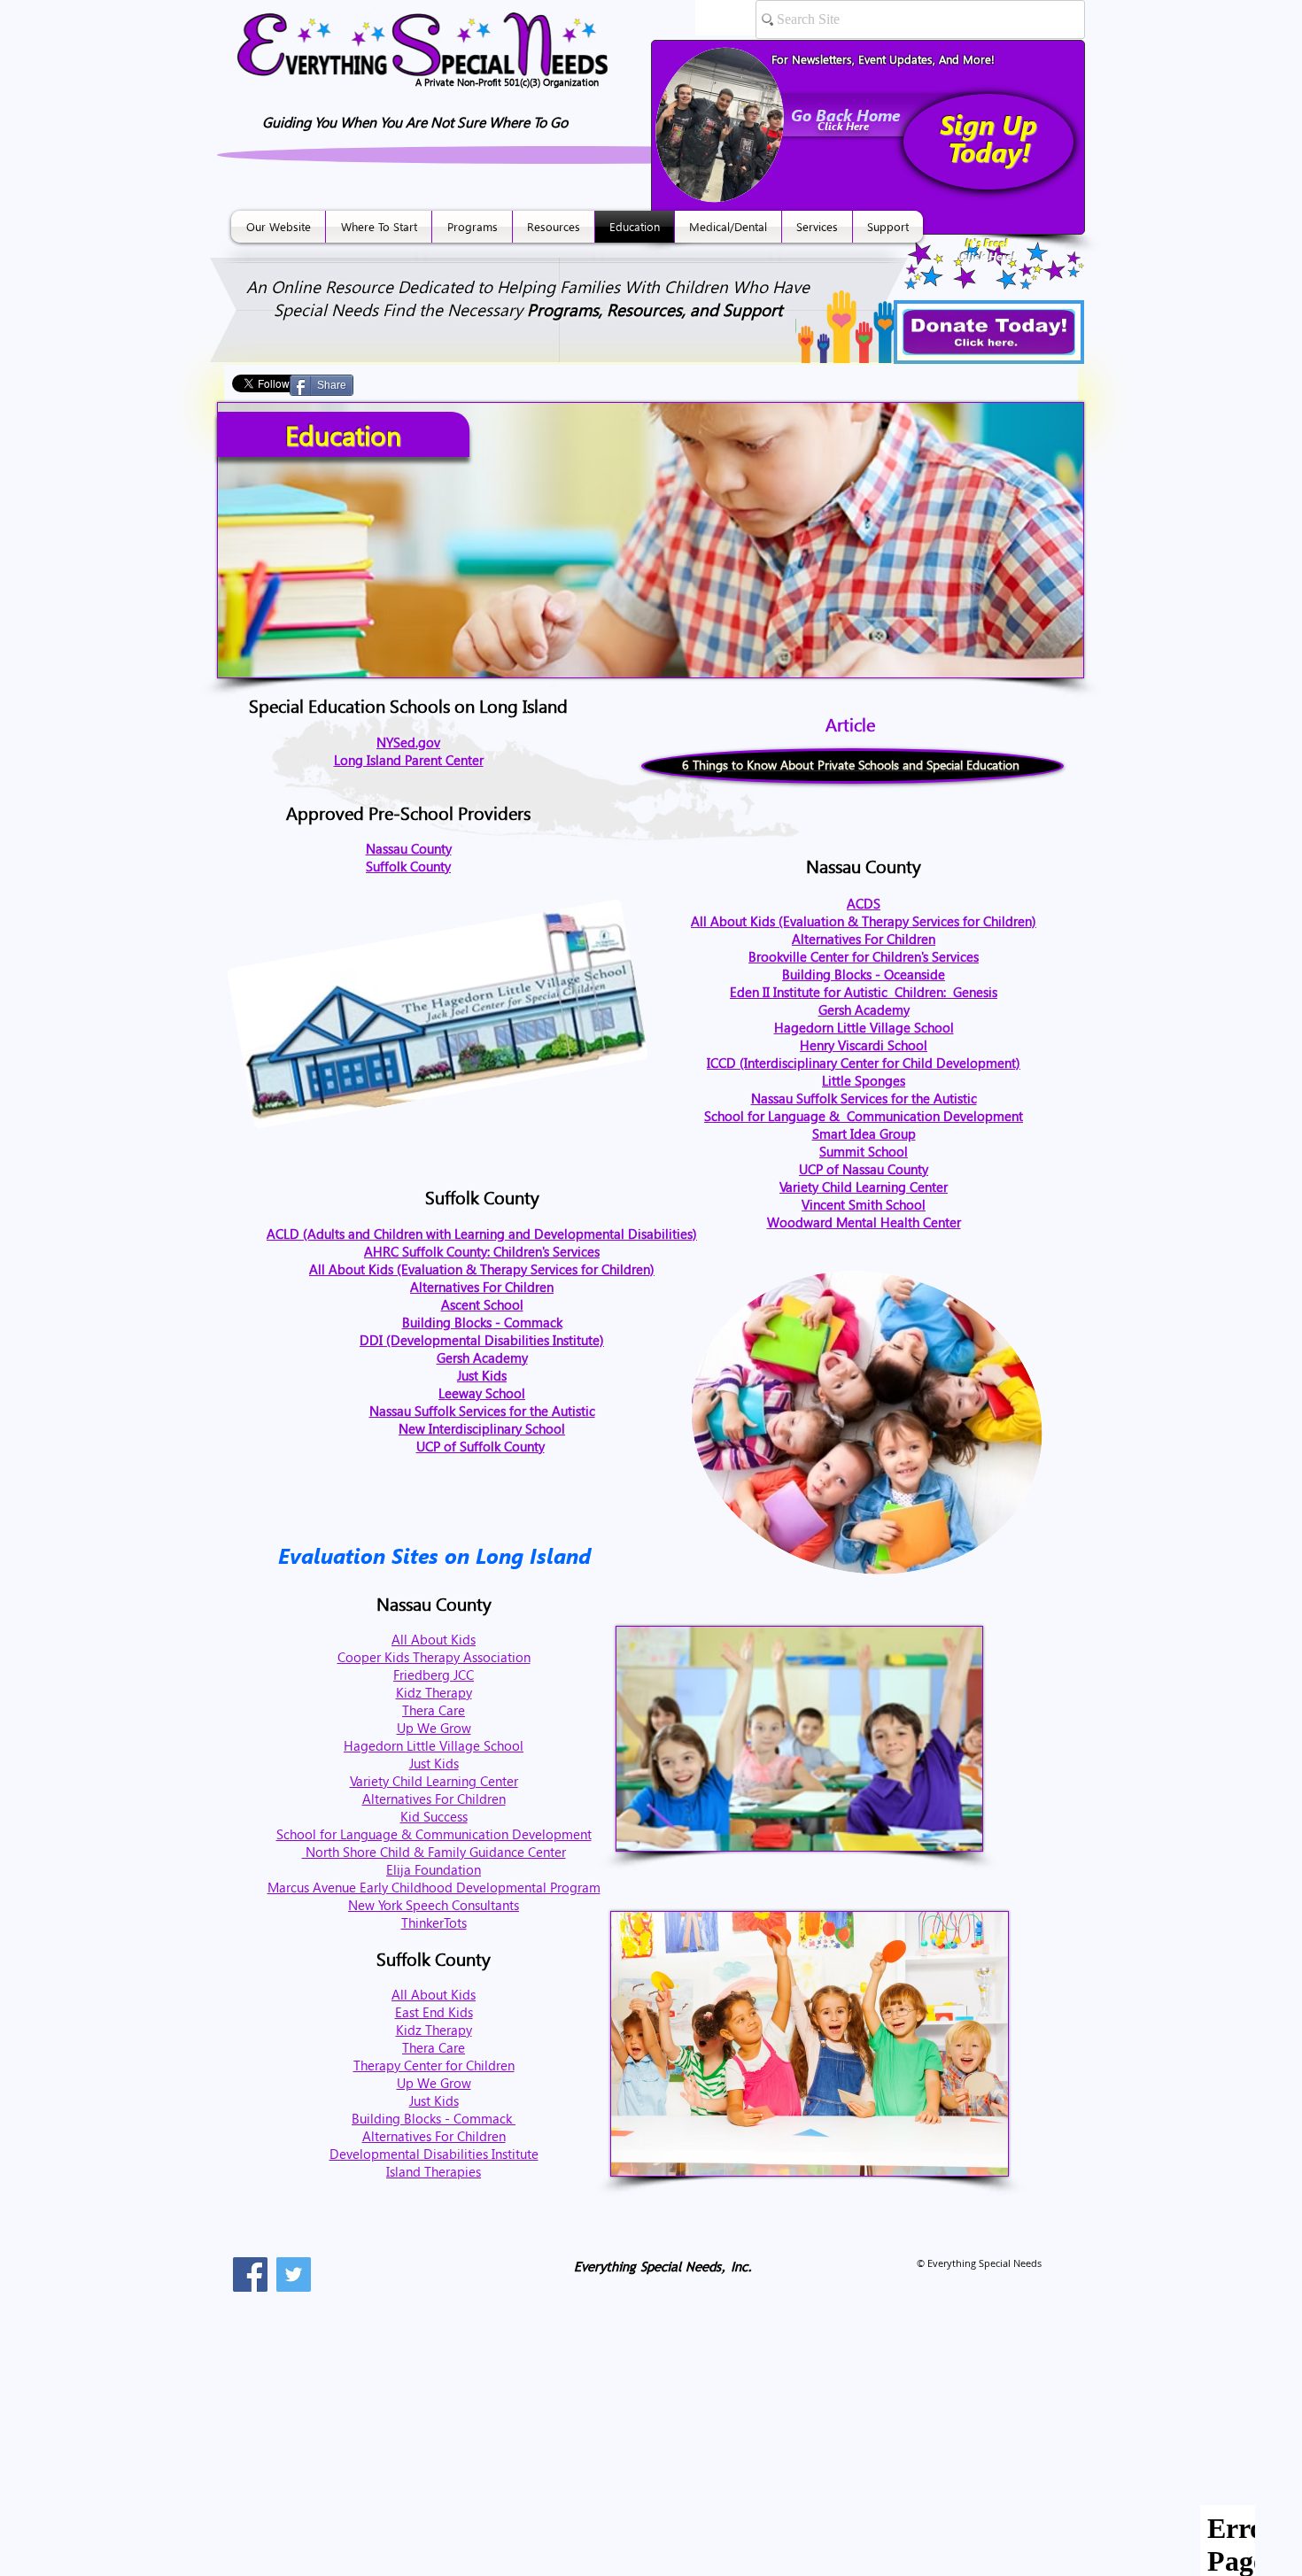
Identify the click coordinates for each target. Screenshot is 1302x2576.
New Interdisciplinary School (482, 1428)
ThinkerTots (434, 1922)
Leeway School (482, 1393)
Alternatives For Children (864, 939)
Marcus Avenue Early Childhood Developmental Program (434, 1887)
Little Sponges (864, 1080)
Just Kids (482, 1375)
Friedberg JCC (434, 1675)
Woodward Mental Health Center (864, 1222)
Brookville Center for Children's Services (864, 956)
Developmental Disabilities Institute (434, 2154)
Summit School (864, 1151)
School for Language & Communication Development (864, 1116)
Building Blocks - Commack (482, 1322)
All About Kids (434, 1639)
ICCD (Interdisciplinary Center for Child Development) (864, 1063)
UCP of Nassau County (864, 1169)
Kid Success (434, 1816)
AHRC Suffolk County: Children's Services (482, 1251)
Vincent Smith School (864, 1204)
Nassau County (409, 848)
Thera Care (434, 1710)
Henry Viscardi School (864, 1045)
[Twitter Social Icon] (294, 2274)
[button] (278, 227)
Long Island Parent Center (409, 760)
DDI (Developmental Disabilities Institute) (482, 1340)
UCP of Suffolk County (480, 1446)
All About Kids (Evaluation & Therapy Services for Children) (864, 921)
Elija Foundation (434, 1869)
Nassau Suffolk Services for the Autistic (864, 1098)
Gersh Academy (864, 1010)
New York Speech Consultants (434, 1905)
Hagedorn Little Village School (864, 1027)
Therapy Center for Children (434, 2065)
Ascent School (482, 1304)
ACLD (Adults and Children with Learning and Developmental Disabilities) (482, 1234)
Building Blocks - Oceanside (864, 974)
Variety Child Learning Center (864, 1187)
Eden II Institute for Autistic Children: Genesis (864, 992)
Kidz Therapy (434, 1692)
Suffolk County (408, 866)
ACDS (864, 903)
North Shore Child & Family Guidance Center (434, 1852)
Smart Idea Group (864, 1133)
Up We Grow (434, 1728)
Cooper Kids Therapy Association (434, 1657)
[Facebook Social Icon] (250, 2274)
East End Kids (434, 2012)
